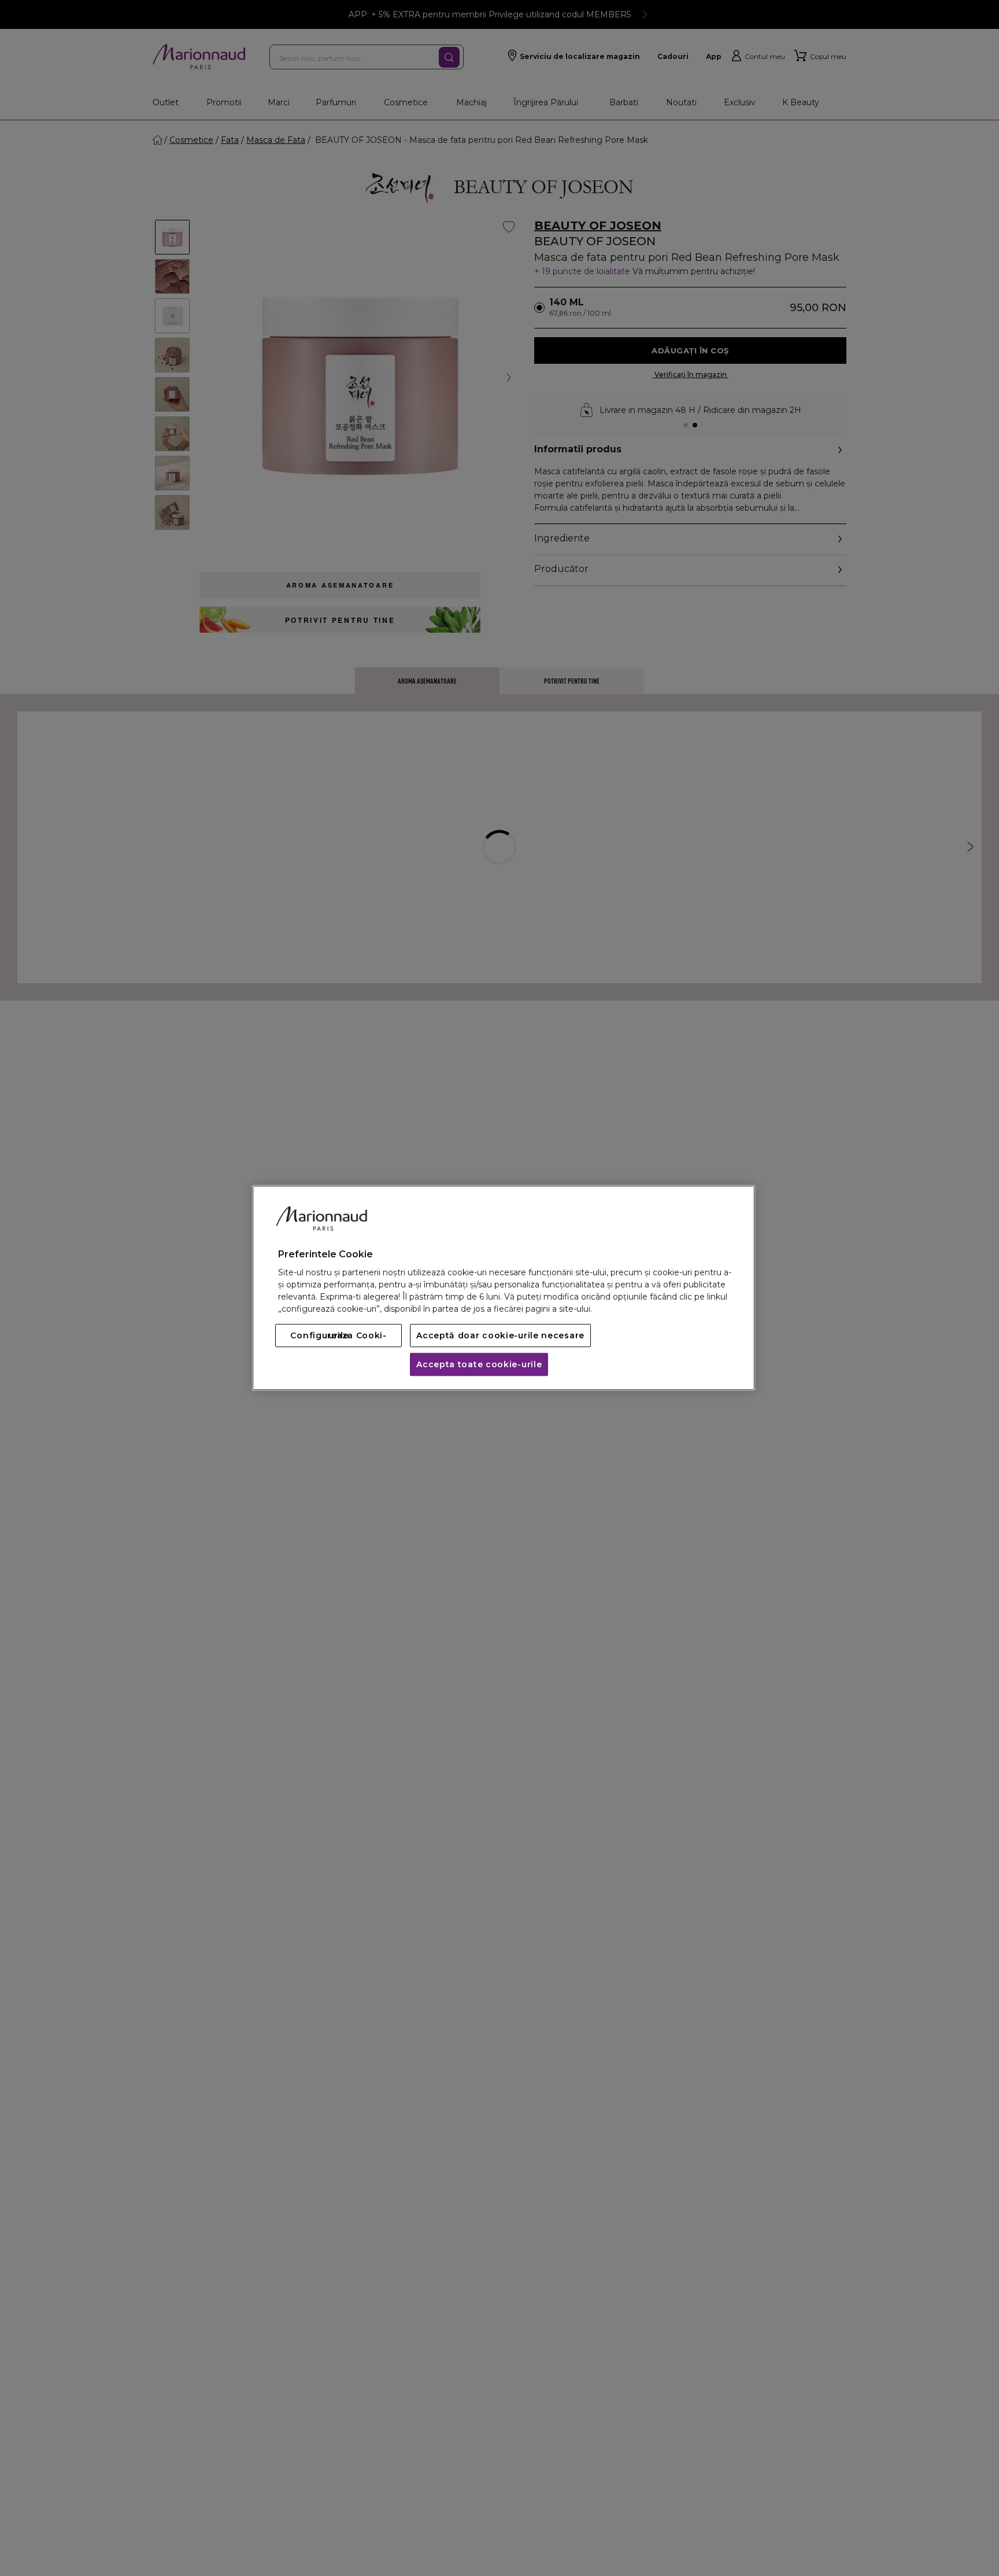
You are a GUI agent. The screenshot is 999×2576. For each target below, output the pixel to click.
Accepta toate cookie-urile (479, 1365)
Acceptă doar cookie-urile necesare (500, 1336)
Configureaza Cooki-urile (338, 1336)
